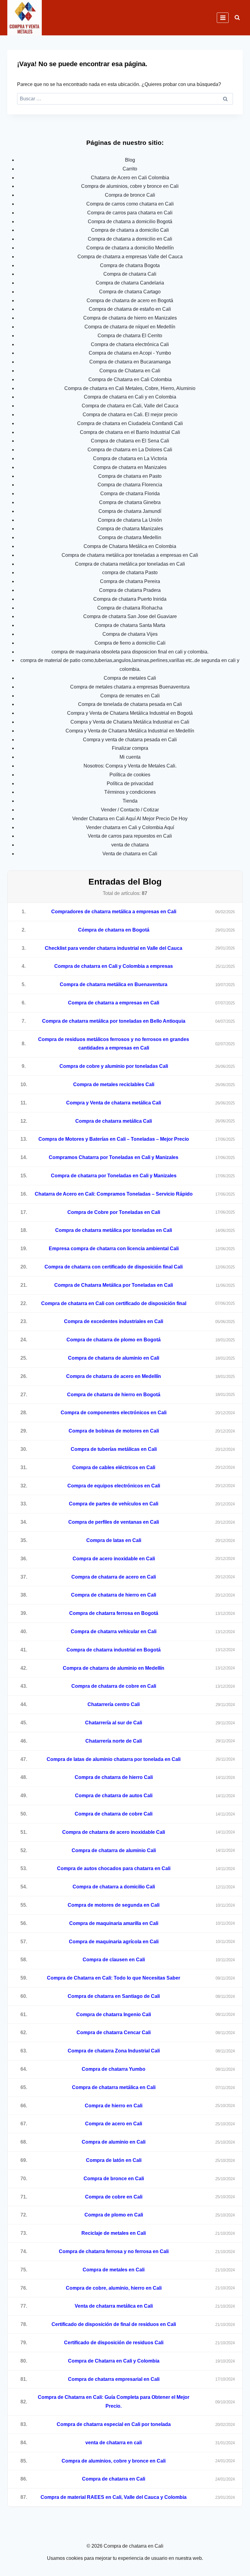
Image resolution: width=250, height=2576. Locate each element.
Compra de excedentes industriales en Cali (114, 1321)
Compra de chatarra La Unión (130, 520)
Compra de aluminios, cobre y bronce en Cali (130, 186)
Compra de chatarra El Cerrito (130, 336)
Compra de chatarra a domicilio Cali (130, 230)
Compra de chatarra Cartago (130, 292)
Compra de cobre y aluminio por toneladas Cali (114, 1066)
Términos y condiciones (130, 792)
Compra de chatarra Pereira (130, 581)
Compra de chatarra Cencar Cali (114, 2032)
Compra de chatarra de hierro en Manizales (130, 318)
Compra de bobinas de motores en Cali (114, 1431)
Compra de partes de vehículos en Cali (114, 1504)
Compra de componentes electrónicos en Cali (114, 1413)
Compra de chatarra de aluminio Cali (114, 1850)
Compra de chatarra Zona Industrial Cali (114, 2051)
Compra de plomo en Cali (114, 2215)
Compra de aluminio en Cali (114, 2142)
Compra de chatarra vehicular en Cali (114, 1631)
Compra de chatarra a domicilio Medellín (130, 248)
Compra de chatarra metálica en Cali (114, 2087)
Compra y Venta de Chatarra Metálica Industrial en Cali (130, 722)
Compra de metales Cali (130, 678)
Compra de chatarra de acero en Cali (114, 1577)
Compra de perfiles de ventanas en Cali (114, 1522)
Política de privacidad (130, 784)
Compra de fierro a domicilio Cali (130, 643)
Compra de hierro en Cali (114, 2106)
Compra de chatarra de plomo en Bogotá (114, 1340)
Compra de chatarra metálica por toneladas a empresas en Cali (130, 555)
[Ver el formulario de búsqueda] (237, 18)
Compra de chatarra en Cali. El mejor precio (130, 415)
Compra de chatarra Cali (130, 274)
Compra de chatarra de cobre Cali (114, 1814)
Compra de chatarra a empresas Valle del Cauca (130, 257)
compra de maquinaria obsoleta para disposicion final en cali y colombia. (130, 652)
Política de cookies (130, 775)
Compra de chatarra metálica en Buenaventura (114, 984)
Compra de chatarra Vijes (130, 634)
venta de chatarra (130, 845)
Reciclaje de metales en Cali (114, 2233)
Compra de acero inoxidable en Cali (114, 1559)
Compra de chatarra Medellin (130, 537)
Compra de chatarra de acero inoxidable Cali (114, 1832)
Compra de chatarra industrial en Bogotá (114, 1650)
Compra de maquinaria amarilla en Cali (114, 1923)
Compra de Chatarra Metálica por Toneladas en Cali (114, 1285)
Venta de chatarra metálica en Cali (114, 2306)
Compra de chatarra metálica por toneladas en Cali (130, 564)
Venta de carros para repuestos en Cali (130, 836)
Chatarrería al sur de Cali (114, 1723)
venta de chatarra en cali (114, 2443)
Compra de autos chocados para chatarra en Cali (114, 1868)
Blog (130, 160)
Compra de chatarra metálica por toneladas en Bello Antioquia (114, 1021)
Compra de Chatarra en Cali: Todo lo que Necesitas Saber (114, 1978)
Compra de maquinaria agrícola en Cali (114, 1942)
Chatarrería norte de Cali (114, 1741)
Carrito (130, 169)
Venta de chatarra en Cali (130, 854)
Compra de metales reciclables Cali (114, 1084)
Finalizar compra (130, 748)
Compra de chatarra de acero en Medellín (114, 1376)
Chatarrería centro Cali (114, 1704)
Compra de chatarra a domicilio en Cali (130, 239)
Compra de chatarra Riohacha (130, 608)
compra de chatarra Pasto (130, 572)
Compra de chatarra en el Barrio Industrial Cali (130, 432)
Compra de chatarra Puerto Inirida (130, 599)
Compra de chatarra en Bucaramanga (130, 362)
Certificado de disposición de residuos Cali (114, 2343)
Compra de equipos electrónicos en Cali (114, 1486)
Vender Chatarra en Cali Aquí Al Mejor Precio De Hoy (130, 819)
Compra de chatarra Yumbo (114, 2069)
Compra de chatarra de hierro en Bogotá (114, 1395)
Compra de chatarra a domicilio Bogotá (130, 222)
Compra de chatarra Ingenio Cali (114, 2014)
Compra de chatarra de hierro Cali (114, 1777)
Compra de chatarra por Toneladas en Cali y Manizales (114, 1176)
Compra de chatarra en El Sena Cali (130, 441)
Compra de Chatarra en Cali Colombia (130, 379)
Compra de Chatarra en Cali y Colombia (114, 2361)
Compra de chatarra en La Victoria (130, 458)
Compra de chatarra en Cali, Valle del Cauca (130, 406)
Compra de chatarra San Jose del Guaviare (130, 616)
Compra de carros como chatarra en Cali (130, 204)
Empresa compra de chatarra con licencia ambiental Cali (114, 1249)
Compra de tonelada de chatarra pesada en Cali (130, 704)
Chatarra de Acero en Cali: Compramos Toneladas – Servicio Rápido (114, 1194)
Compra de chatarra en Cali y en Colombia (130, 397)
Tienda (130, 801)
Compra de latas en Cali (114, 1540)
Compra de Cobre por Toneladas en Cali (114, 1212)
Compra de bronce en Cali (114, 2179)
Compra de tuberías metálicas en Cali (114, 1449)
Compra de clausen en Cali (114, 1960)
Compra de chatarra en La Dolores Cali (130, 450)
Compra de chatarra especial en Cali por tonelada (114, 2424)
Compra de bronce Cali (130, 195)
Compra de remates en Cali (130, 696)
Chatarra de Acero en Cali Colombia (130, 178)
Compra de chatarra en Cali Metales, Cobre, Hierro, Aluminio (130, 388)
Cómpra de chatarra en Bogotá (114, 930)
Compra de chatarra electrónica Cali (130, 344)
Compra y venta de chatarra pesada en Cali (130, 740)
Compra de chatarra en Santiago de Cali (114, 1996)
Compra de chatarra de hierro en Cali (114, 1595)
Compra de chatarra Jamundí (130, 511)
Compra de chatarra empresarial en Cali (114, 2379)
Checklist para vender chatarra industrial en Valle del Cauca (114, 948)
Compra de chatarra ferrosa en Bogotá (114, 1613)
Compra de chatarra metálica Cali (114, 1121)
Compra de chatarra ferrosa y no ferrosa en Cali (114, 2251)
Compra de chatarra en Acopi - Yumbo (130, 353)
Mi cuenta (130, 757)
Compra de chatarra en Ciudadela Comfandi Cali (130, 423)
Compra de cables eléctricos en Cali (114, 1467)
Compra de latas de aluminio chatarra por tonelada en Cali (114, 1759)
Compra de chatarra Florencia (130, 485)
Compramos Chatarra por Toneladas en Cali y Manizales (114, 1157)
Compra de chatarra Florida (130, 494)
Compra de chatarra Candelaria (130, 283)
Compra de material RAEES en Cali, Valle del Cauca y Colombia (114, 2497)
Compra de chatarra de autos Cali (114, 1796)
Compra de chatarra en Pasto (130, 476)
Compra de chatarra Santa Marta (130, 625)
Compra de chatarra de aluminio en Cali (114, 1358)
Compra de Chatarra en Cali (130, 371)
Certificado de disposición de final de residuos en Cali (114, 2324)
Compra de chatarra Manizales (130, 529)
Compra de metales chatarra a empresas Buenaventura (130, 687)
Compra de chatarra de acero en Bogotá (130, 301)
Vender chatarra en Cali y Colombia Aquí (130, 827)
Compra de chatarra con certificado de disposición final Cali (114, 1267)
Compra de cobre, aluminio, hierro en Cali (114, 2288)
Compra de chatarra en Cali (114, 2479)
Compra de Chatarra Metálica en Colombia (130, 546)
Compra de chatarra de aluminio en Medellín (114, 1668)
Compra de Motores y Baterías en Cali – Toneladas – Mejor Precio (114, 1139)
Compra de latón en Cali (114, 2160)
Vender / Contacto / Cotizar (130, 810)
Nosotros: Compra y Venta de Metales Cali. (130, 766)
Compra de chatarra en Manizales (130, 467)
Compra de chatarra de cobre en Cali (114, 1686)
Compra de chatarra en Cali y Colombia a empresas (114, 966)
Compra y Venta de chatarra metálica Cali (114, 1103)
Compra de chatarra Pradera (130, 590)
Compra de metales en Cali (114, 2270)
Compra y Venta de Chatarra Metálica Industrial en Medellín (130, 731)
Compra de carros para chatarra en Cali (130, 213)
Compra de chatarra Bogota (130, 265)
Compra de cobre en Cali (114, 2197)
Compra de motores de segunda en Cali (114, 1905)
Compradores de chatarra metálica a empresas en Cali (114, 912)
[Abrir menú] (223, 18)
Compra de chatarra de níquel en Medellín (130, 327)
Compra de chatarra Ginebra (130, 502)
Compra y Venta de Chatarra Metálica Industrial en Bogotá (130, 713)
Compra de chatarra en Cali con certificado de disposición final (114, 1303)
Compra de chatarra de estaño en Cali (130, 309)
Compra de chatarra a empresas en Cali (114, 1003)
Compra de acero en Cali (114, 2124)
